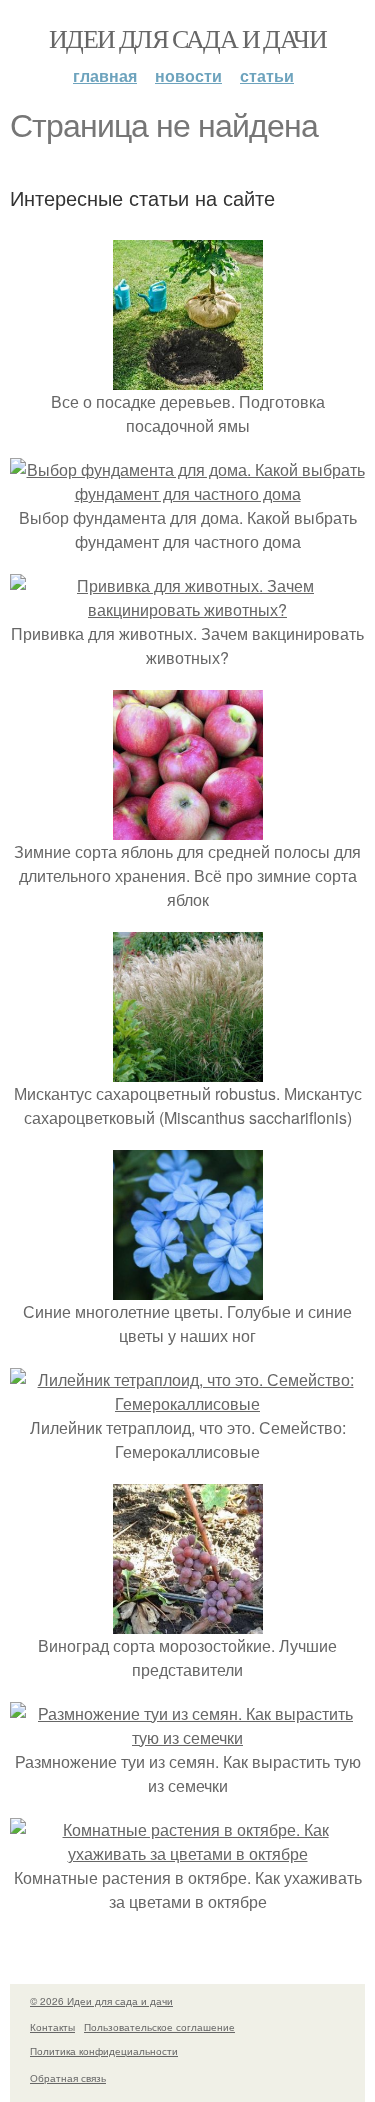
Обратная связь (68, 2078)
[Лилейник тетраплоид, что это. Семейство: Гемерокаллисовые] (187, 1403)
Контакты (52, 2027)
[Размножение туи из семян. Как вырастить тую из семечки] (187, 1737)
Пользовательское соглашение (159, 2027)
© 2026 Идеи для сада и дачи (101, 2001)
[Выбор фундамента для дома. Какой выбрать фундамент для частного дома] (187, 493)
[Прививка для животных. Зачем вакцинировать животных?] (187, 609)
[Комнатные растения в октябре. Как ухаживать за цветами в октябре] (187, 1853)
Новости (188, 75)
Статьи (267, 75)
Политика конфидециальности (104, 2051)
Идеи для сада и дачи (187, 38)
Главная (105, 75)
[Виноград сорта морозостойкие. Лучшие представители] (188, 1621)
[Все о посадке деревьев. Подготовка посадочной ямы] (188, 377)
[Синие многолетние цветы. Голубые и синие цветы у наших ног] (188, 1287)
